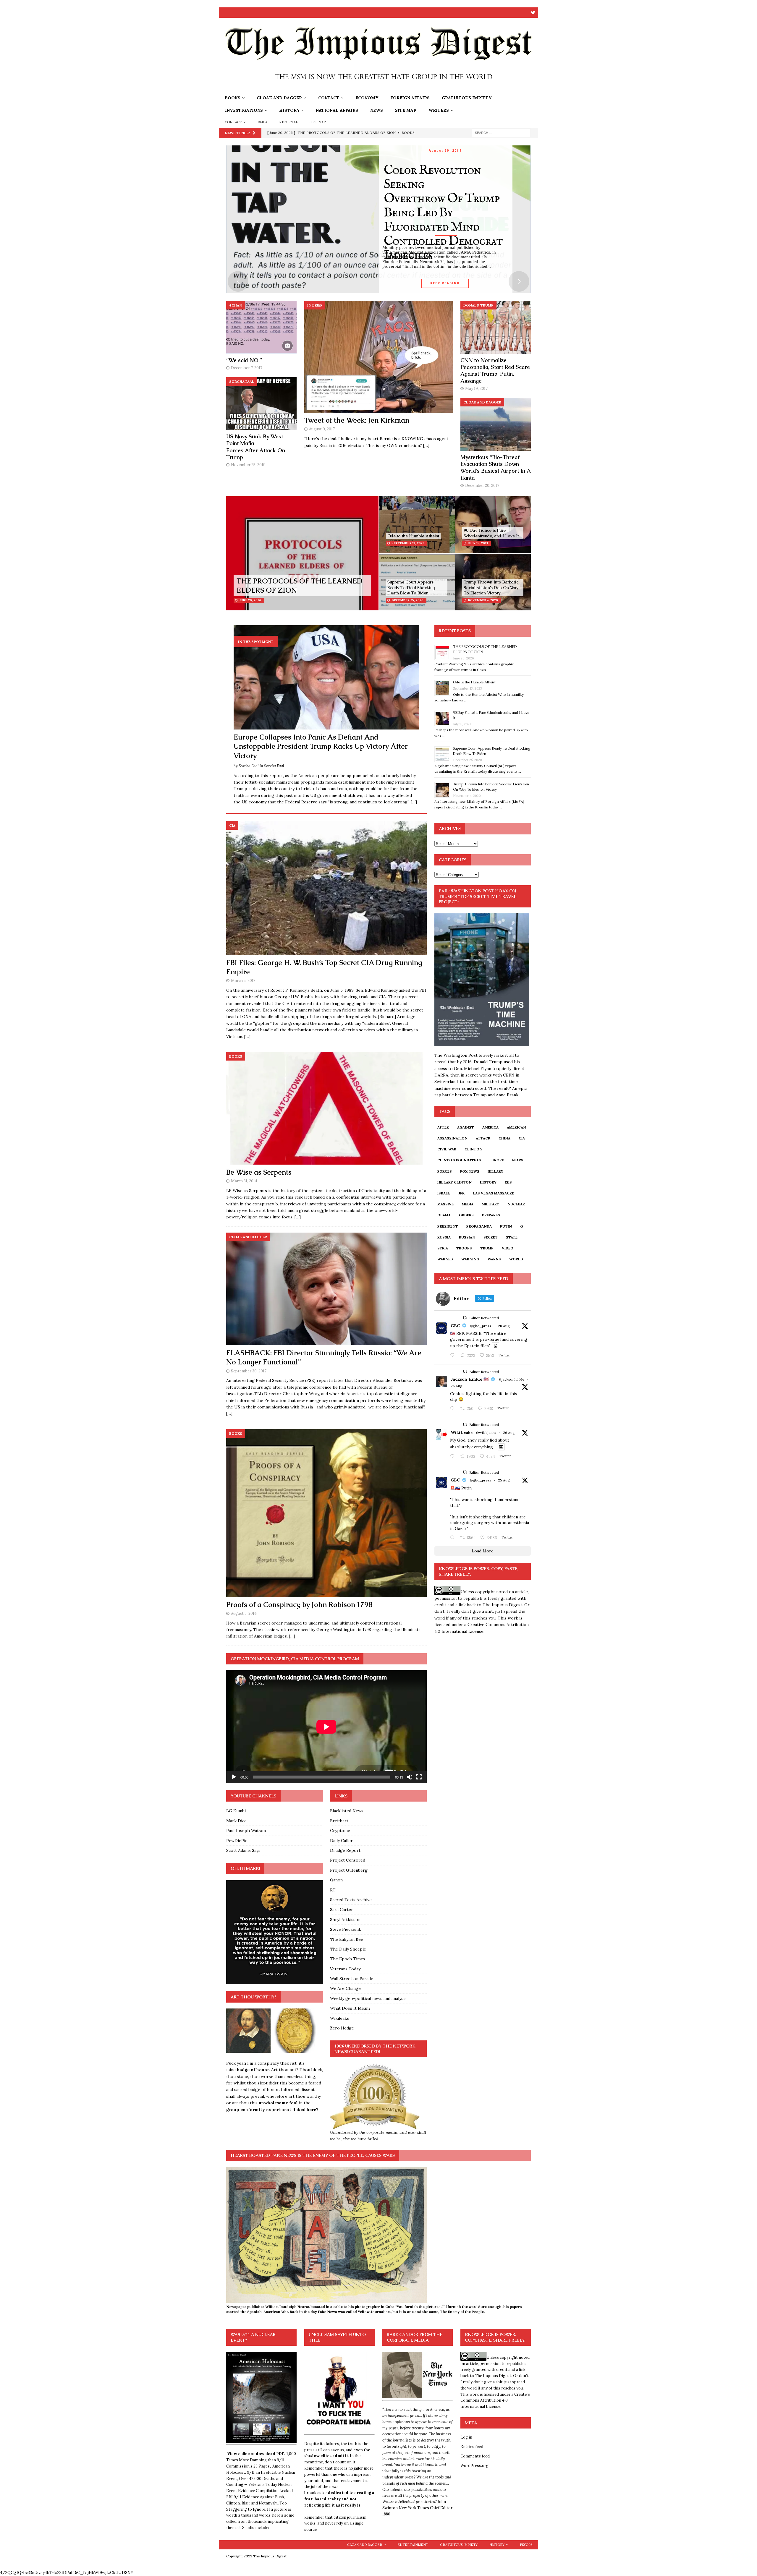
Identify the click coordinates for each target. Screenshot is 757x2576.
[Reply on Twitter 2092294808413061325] (454, 1538)
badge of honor (252, 2070)
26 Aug (457, 1386)
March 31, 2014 (244, 1181)
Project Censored (348, 1860)
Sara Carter (342, 1909)
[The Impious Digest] (378, 88)
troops (464, 1248)
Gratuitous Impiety (467, 98)
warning (470, 1259)
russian (467, 1237)
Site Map (406, 110)
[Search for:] (501, 132)
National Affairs (337, 110)
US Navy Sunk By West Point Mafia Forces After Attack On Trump (256, 447)
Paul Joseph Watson (246, 1831)
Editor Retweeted (484, 1318)
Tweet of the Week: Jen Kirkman (357, 420)
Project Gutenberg (349, 1870)
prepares (491, 1215)
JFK (461, 1193)
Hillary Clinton (454, 1182)
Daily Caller (341, 1841)
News (377, 110)
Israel (444, 1193)
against (466, 1127)
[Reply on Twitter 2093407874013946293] (454, 1356)
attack (483, 1138)
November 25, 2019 (248, 465)
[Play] (234, 1777)
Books (233, 98)
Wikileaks (339, 2018)
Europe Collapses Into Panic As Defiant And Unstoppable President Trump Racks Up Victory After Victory (321, 746)
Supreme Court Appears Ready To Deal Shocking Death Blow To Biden (411, 587)
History (289, 110)
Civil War (447, 1149)
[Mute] (410, 1777)
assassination (452, 1138)
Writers (439, 110)
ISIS (508, 1182)
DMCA (263, 122)
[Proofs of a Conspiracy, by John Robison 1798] (326, 1513)
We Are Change (345, 1988)
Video (508, 1248)
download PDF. (270, 2454)
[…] (426, 445)
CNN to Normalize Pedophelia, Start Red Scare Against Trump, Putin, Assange (495, 371)
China (504, 1138)
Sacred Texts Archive (351, 1900)
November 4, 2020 (483, 600)
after (443, 1127)
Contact (329, 98)
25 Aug (504, 1480)
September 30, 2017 (249, 1371)
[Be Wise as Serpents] (326, 1108)
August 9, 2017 (322, 429)
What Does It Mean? (350, 2008)
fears (518, 1160)
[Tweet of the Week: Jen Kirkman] (379, 357)
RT (333, 1890)
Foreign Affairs (410, 98)
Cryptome (340, 1831)
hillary (495, 1171)
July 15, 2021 (478, 543)
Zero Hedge (342, 2028)
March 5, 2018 (243, 981)
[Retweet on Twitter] (465, 1318)
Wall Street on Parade (352, 1979)
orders (466, 1215)
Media (468, 1204)
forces (445, 1171)
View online (238, 2454)
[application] (326, 1727)
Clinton (473, 1149)
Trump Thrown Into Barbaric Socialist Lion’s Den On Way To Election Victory (491, 587)
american (516, 1127)
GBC (455, 1326)
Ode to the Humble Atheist (413, 536)
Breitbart (339, 1821)
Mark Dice (236, 1821)
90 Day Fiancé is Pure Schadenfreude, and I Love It (491, 533)
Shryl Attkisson (345, 1920)
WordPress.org (474, 2466)
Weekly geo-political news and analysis (368, 1998)
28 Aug (504, 1326)
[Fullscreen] (419, 1777)
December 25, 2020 (407, 600)
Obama (444, 1215)
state (512, 1237)
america (490, 1127)
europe (497, 1160)
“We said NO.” (244, 360)
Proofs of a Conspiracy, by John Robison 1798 (299, 1605)
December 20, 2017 (482, 485)
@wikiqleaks (486, 1433)
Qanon (336, 1880)
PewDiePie (237, 1841)
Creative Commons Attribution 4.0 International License (495, 2401)
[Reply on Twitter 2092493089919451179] (454, 1409)
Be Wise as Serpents (259, 1172)
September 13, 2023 (408, 543)
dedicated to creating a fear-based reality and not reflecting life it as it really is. (339, 2499)
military (490, 1204)
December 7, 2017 (247, 368)
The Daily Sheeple (348, 1949)
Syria (443, 1248)
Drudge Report (345, 1850)
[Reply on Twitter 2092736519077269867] (454, 1457)
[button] (248, 2031)
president (448, 1226)
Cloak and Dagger (279, 98)
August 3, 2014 (244, 1613)
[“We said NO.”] (261, 327)
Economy (367, 98)
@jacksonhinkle (511, 1379)
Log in (466, 2437)
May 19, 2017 (476, 389)
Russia (444, 1237)
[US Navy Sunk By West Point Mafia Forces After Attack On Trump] (261, 404)
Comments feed (475, 2456)
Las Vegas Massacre (493, 1193)
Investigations (244, 110)
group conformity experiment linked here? (272, 2110)
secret (491, 1237)
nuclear (516, 1204)
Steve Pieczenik (346, 1929)
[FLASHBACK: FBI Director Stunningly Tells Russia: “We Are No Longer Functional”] (326, 1289)
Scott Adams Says (243, 1850)
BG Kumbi (236, 1811)
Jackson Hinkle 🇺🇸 (470, 1379)
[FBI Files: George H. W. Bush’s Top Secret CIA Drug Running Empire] (326, 888)
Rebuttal (288, 122)
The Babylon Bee (347, 1939)
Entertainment (413, 2545)
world (516, 1259)
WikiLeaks (462, 1432)
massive (445, 1204)
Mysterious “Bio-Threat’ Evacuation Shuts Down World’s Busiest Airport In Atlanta (496, 467)
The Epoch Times (348, 1959)
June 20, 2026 (250, 600)
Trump (487, 1248)
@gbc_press (481, 1326)
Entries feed (472, 2447)
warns (494, 1259)
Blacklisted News (347, 1811)
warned (445, 1259)
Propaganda (479, 1226)
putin (506, 1226)
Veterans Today (345, 1969)
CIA (522, 1138)
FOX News (470, 1171)
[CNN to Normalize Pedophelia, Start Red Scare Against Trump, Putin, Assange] (496, 327)
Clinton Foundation (459, 1160)
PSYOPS (526, 2545)
